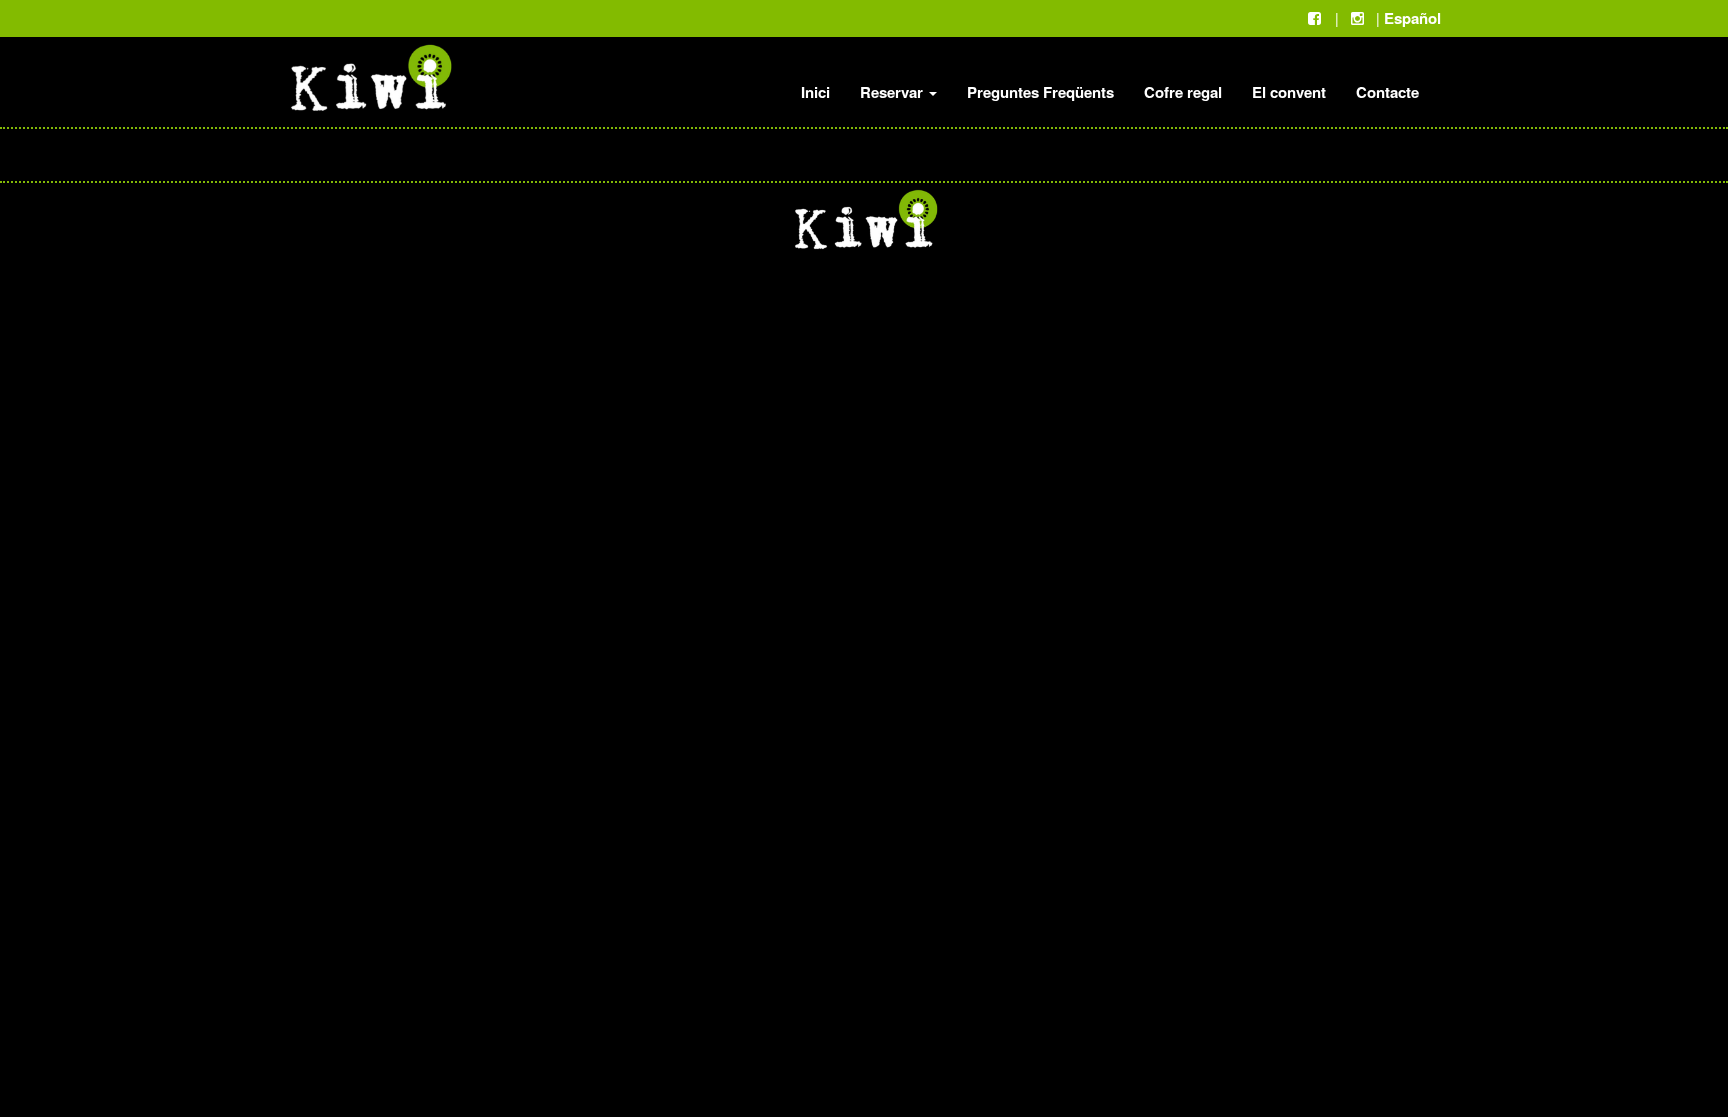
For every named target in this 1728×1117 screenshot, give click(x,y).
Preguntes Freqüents (1040, 92)
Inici (815, 92)
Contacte (1387, 92)
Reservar (893, 92)
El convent (1289, 92)
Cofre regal (1183, 92)
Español (1412, 18)
